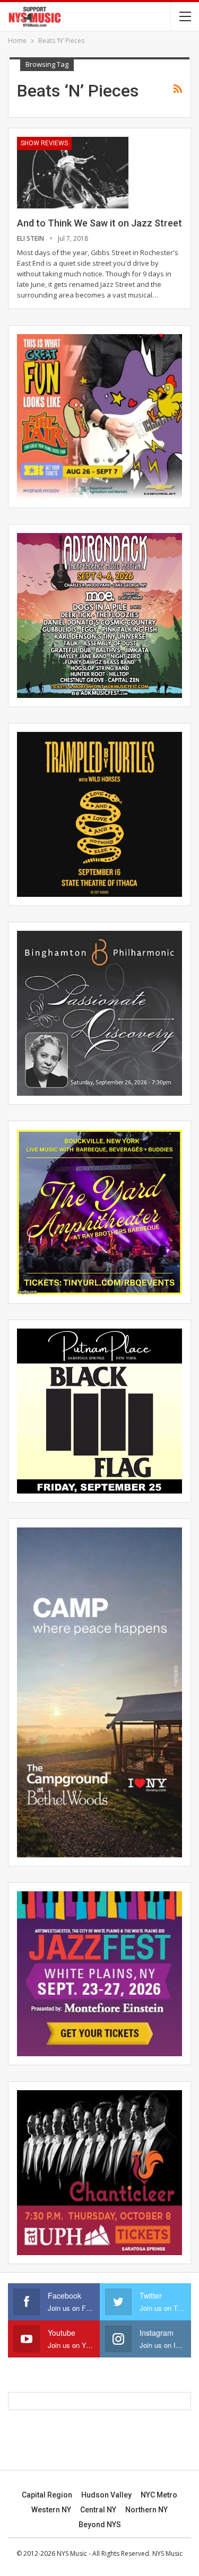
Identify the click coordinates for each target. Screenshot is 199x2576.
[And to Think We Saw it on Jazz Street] (73, 172)
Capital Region (47, 2495)
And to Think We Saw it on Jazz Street (99, 223)
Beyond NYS (100, 2525)
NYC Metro (159, 2495)
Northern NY (146, 2510)
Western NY (51, 2510)
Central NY (98, 2510)
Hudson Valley (106, 2495)
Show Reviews (44, 143)
